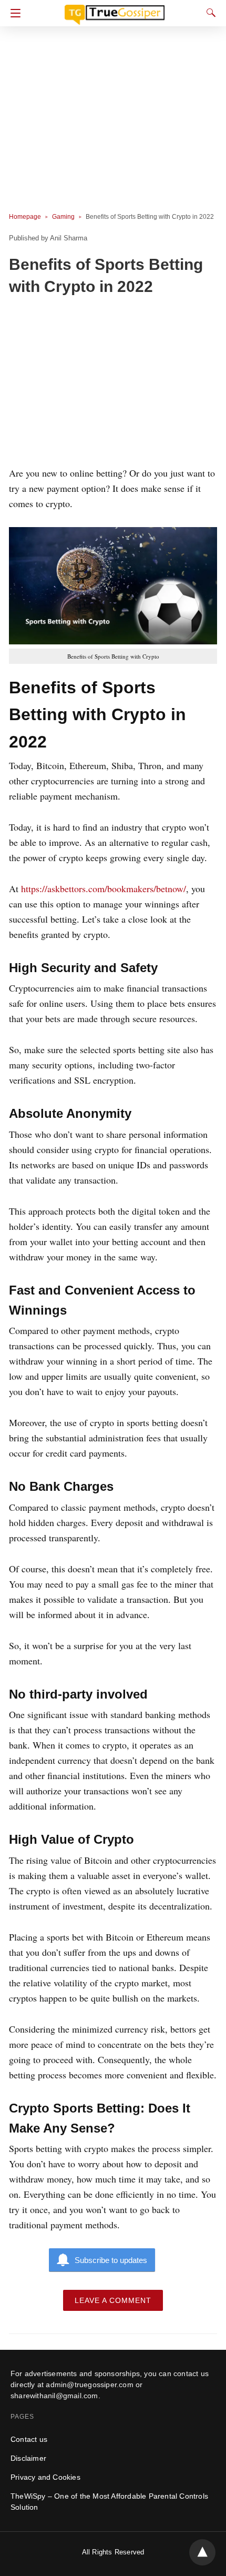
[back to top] (202, 2552)
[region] (113, 383)
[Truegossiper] (115, 10)
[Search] (209, 13)
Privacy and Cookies (45, 2477)
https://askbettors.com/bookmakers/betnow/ (104, 888)
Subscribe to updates (111, 2260)
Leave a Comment (113, 2300)
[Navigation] (13, 13)
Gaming (63, 217)
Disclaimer (28, 2458)
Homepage (25, 217)
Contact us (29, 2439)
